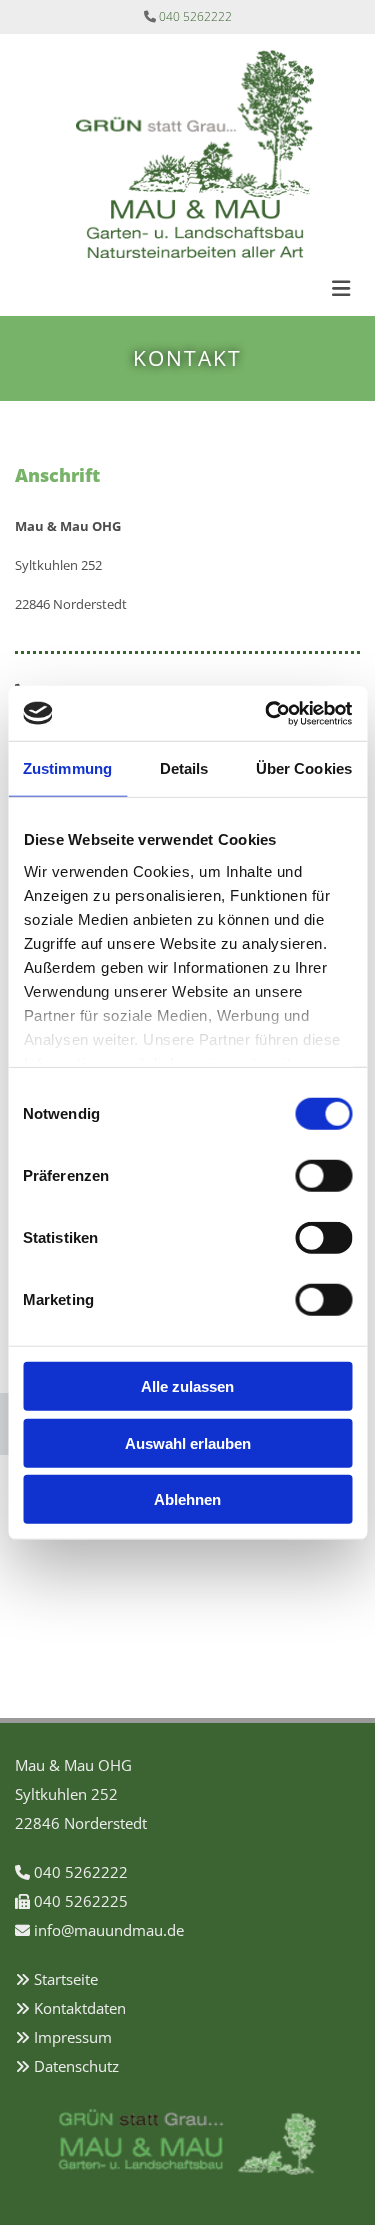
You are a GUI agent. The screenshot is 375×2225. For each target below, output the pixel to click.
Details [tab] (184, 768)
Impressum (73, 2037)
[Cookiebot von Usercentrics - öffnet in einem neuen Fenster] (267, 713)
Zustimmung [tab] (67, 768)
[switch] (323, 1176)
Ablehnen (187, 1499)
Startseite (66, 1979)
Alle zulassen (187, 1386)
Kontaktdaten (80, 2008)
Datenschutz (76, 2066)
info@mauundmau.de (109, 1930)
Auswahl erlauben (188, 1442)
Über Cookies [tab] (304, 768)
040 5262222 (195, 16)
